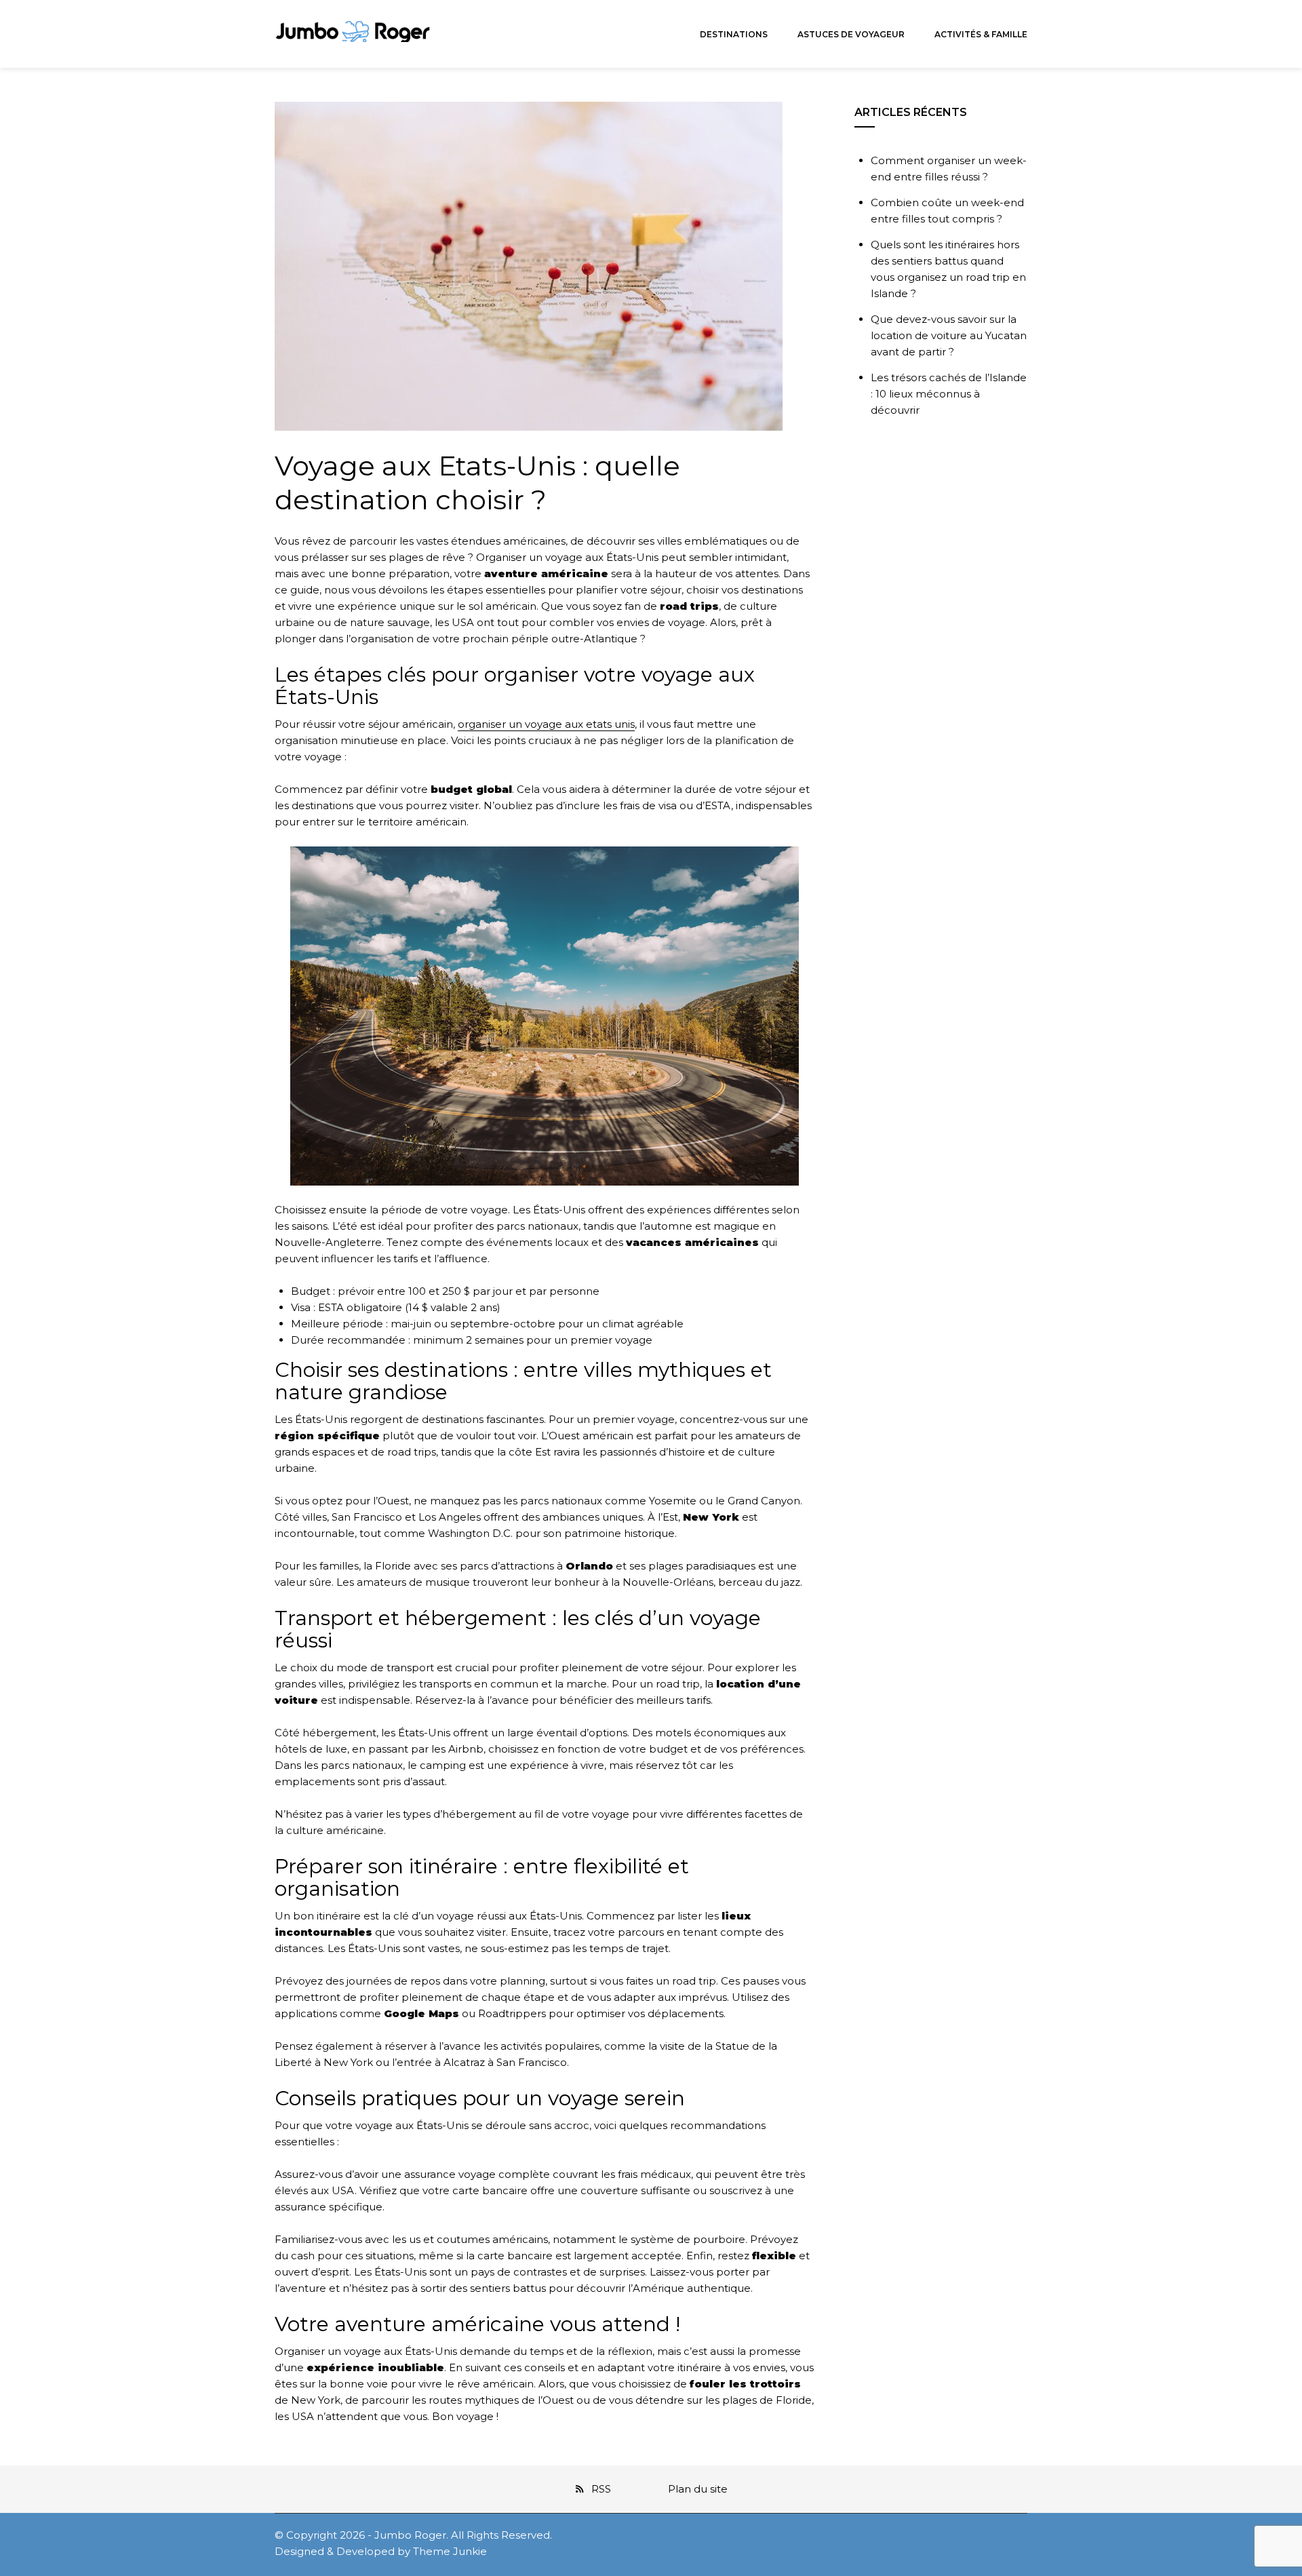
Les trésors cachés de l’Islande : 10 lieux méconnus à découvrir (949, 394)
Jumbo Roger (410, 2535)
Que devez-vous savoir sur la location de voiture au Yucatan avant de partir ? (949, 335)
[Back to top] (1288, 2562)
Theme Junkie (450, 2551)
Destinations (734, 34)
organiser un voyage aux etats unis (546, 724)
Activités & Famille (981, 34)
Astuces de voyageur (851, 34)
